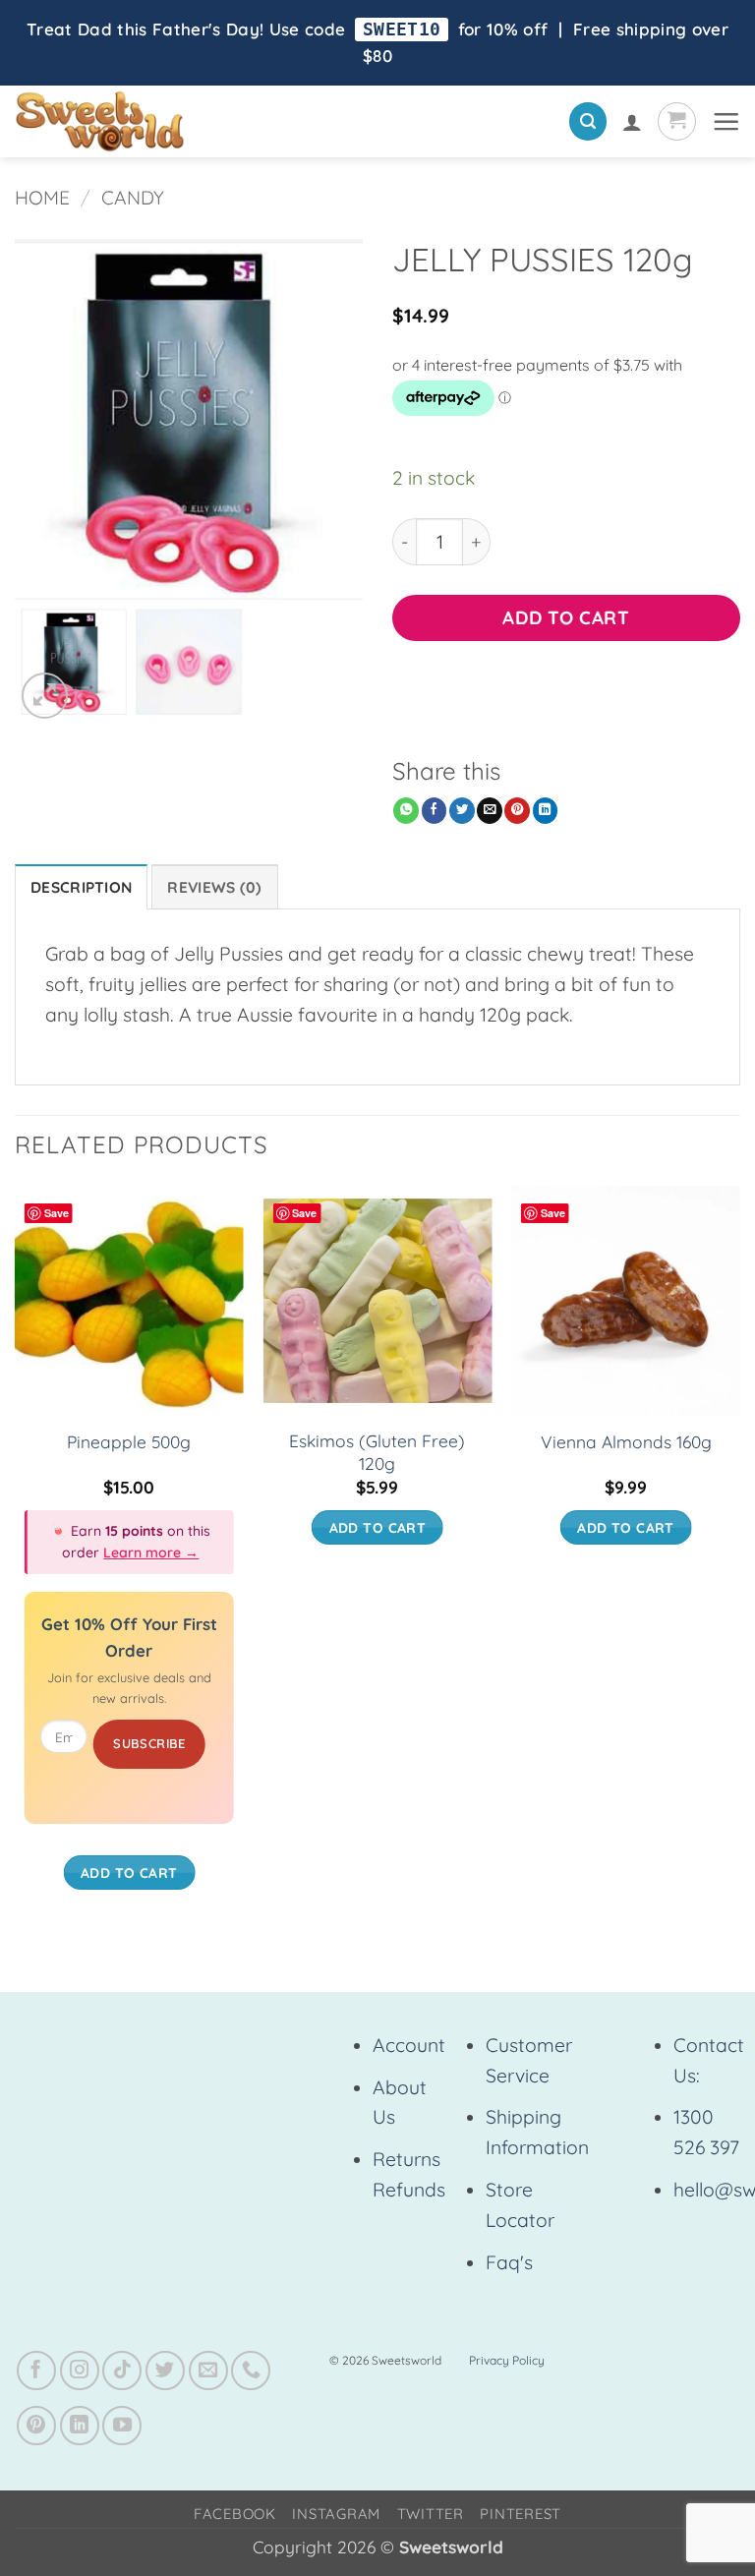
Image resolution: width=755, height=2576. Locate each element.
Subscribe (149, 1743)
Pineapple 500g (129, 1442)
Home (42, 198)
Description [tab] (81, 887)
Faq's (509, 2262)
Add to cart (566, 617)
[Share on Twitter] (462, 811)
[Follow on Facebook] (36, 2371)
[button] (588, 121)
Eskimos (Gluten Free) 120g (377, 1452)
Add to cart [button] (129, 1873)
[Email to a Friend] (490, 811)
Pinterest (521, 2514)
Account (409, 2045)
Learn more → (151, 1552)
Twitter (431, 2514)
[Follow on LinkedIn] (80, 2426)
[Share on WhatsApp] (406, 811)
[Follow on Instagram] (80, 2371)
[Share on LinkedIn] (546, 811)
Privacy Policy (507, 2360)
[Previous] (16, 1557)
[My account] (632, 122)
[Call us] (251, 2371)
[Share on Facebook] (435, 811)
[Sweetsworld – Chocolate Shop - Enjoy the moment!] (168, 121)
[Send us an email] (208, 2371)
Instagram (336, 2514)
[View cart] (677, 121)
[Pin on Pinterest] (517, 811)
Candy (133, 198)
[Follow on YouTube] (122, 2426)
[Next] (739, 1557)
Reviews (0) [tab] (214, 887)
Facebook (235, 2514)
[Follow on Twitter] (165, 2371)
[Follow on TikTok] (122, 2371)
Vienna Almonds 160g (626, 1442)
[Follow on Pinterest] (36, 2426)
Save (57, 1213)
